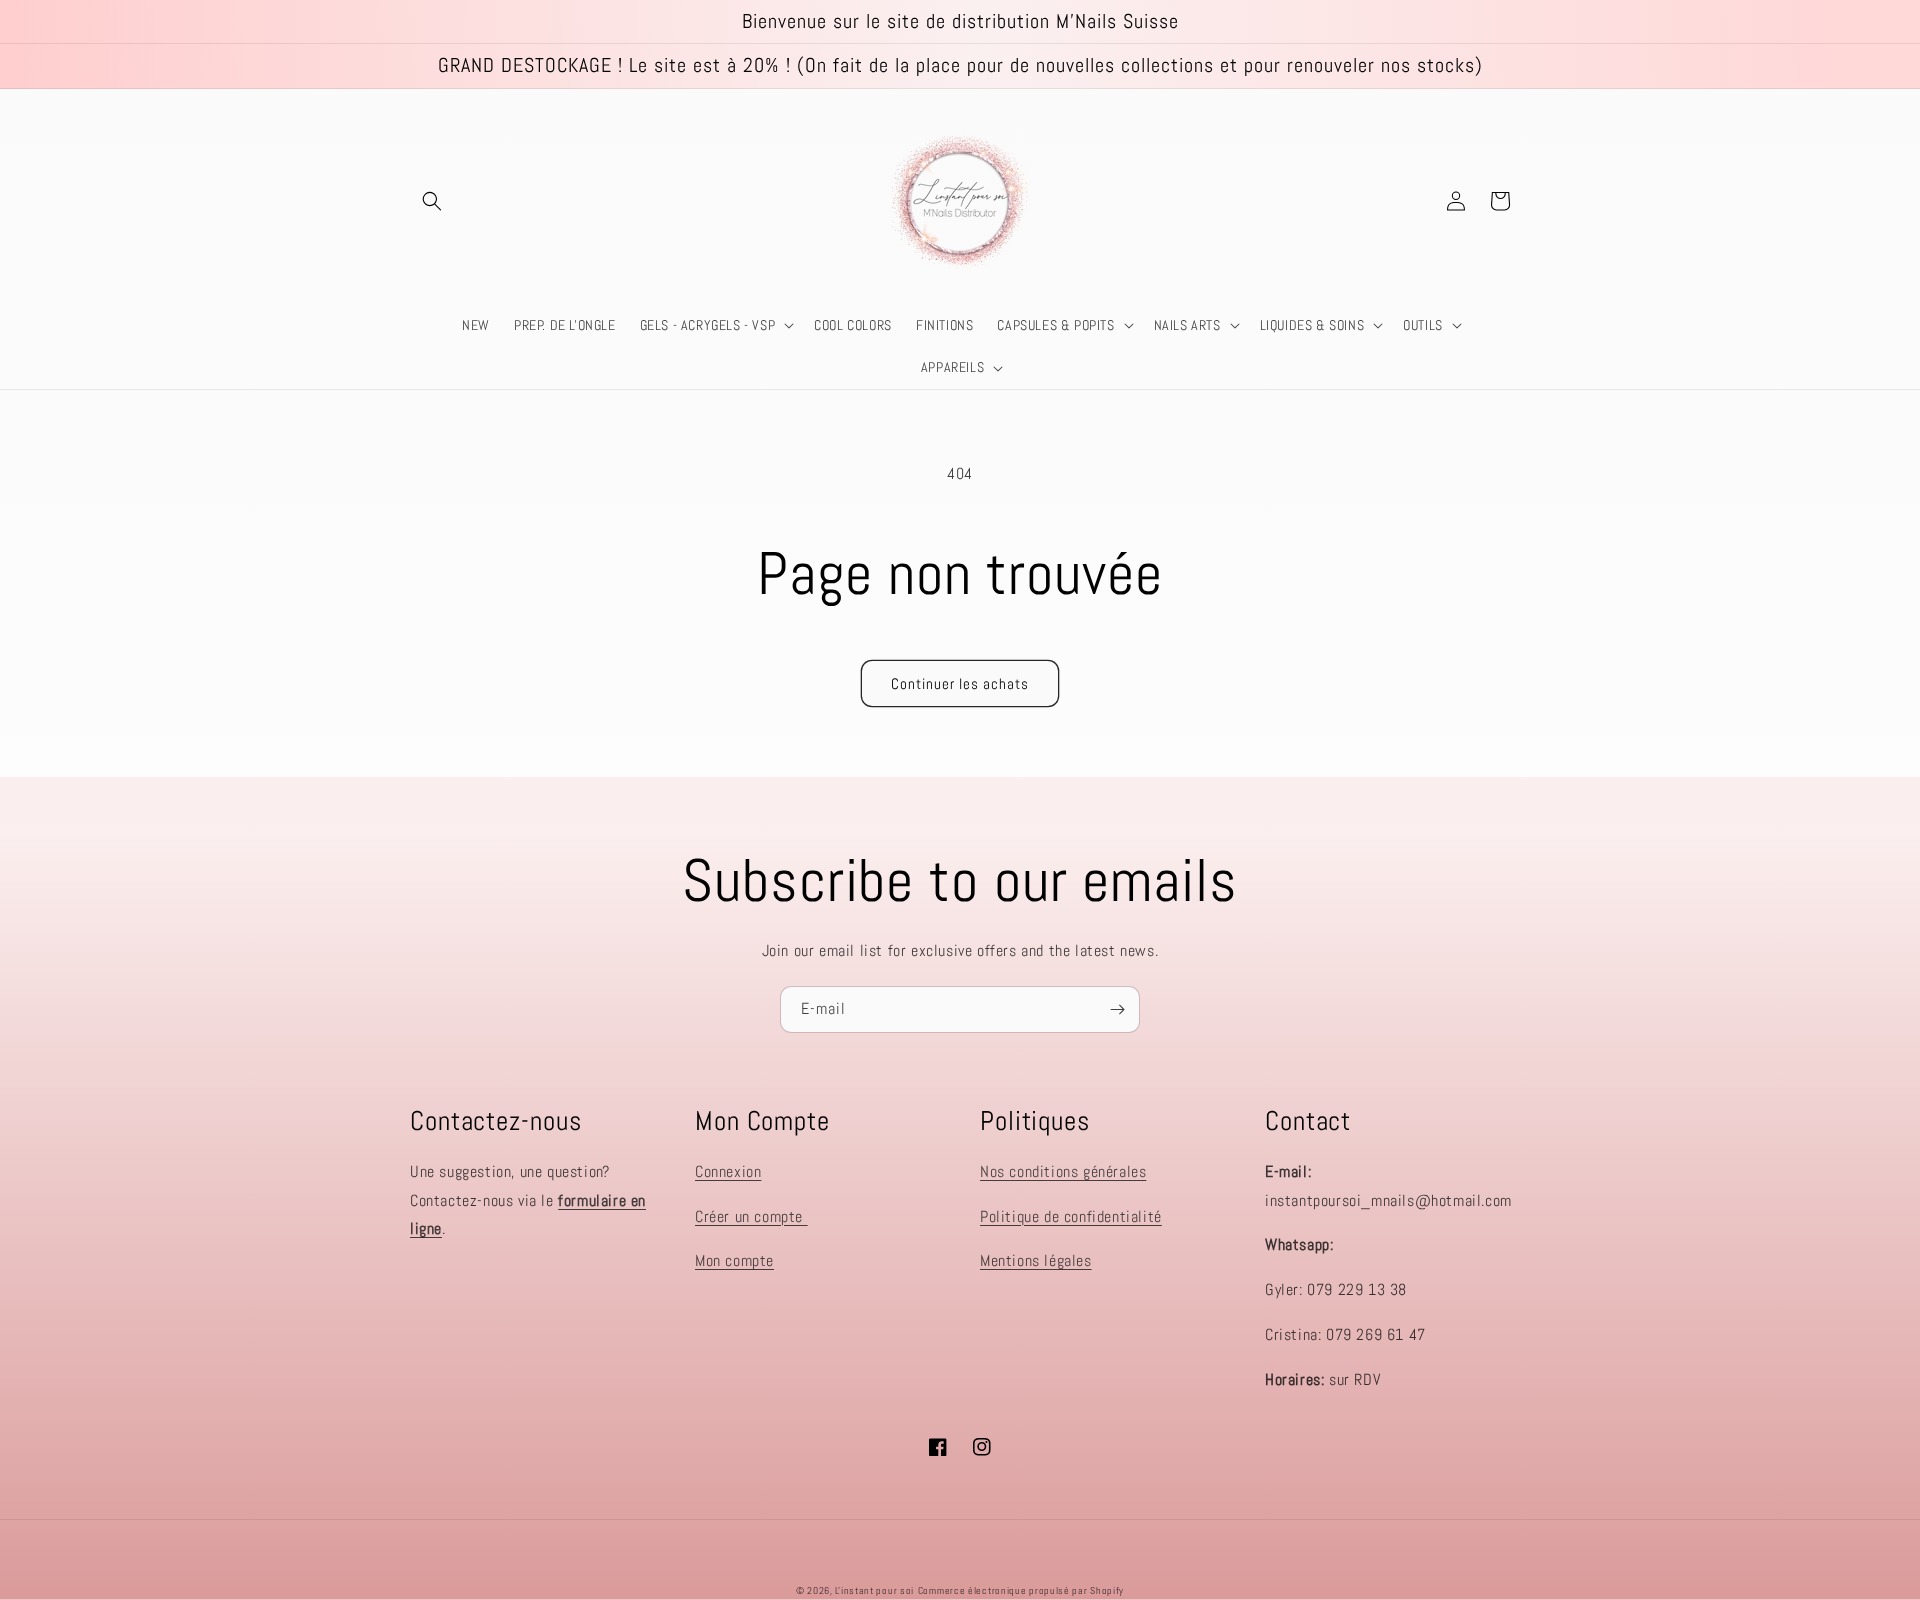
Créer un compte (751, 1216)
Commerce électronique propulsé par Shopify (1021, 1590)
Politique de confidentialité (1071, 1216)
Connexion (728, 1171)
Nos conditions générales (1063, 1171)
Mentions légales (1036, 1260)
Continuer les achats (960, 683)
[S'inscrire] (1117, 1009)
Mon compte (734, 1260)
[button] (432, 201)
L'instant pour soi (874, 1590)
